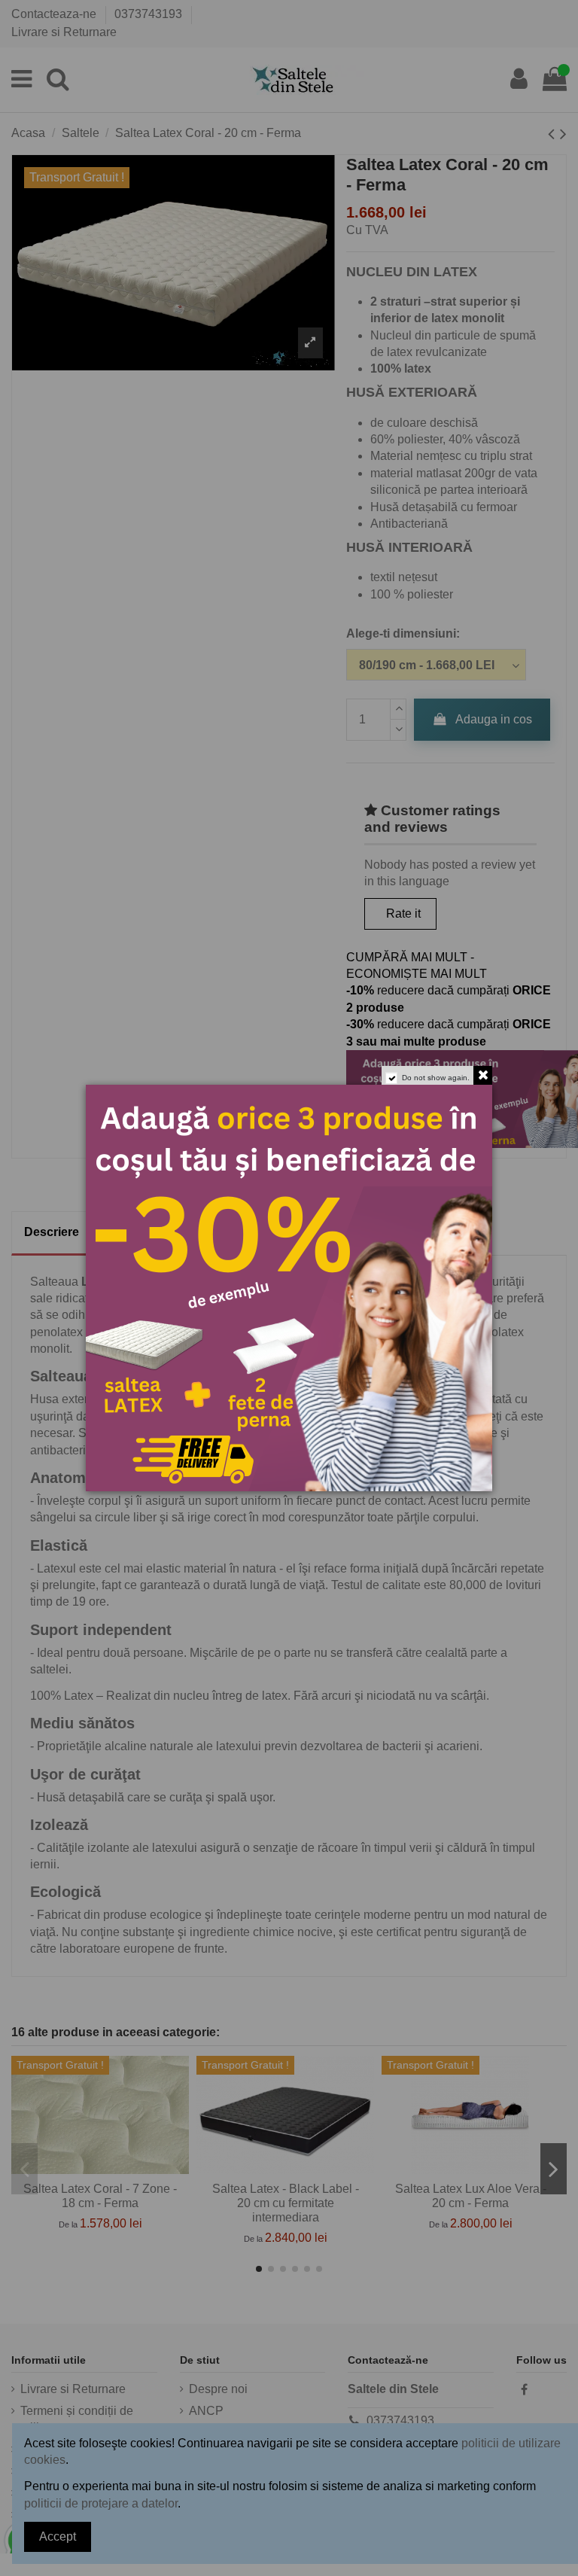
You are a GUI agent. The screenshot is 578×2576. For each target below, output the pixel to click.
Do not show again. (436, 1078)
